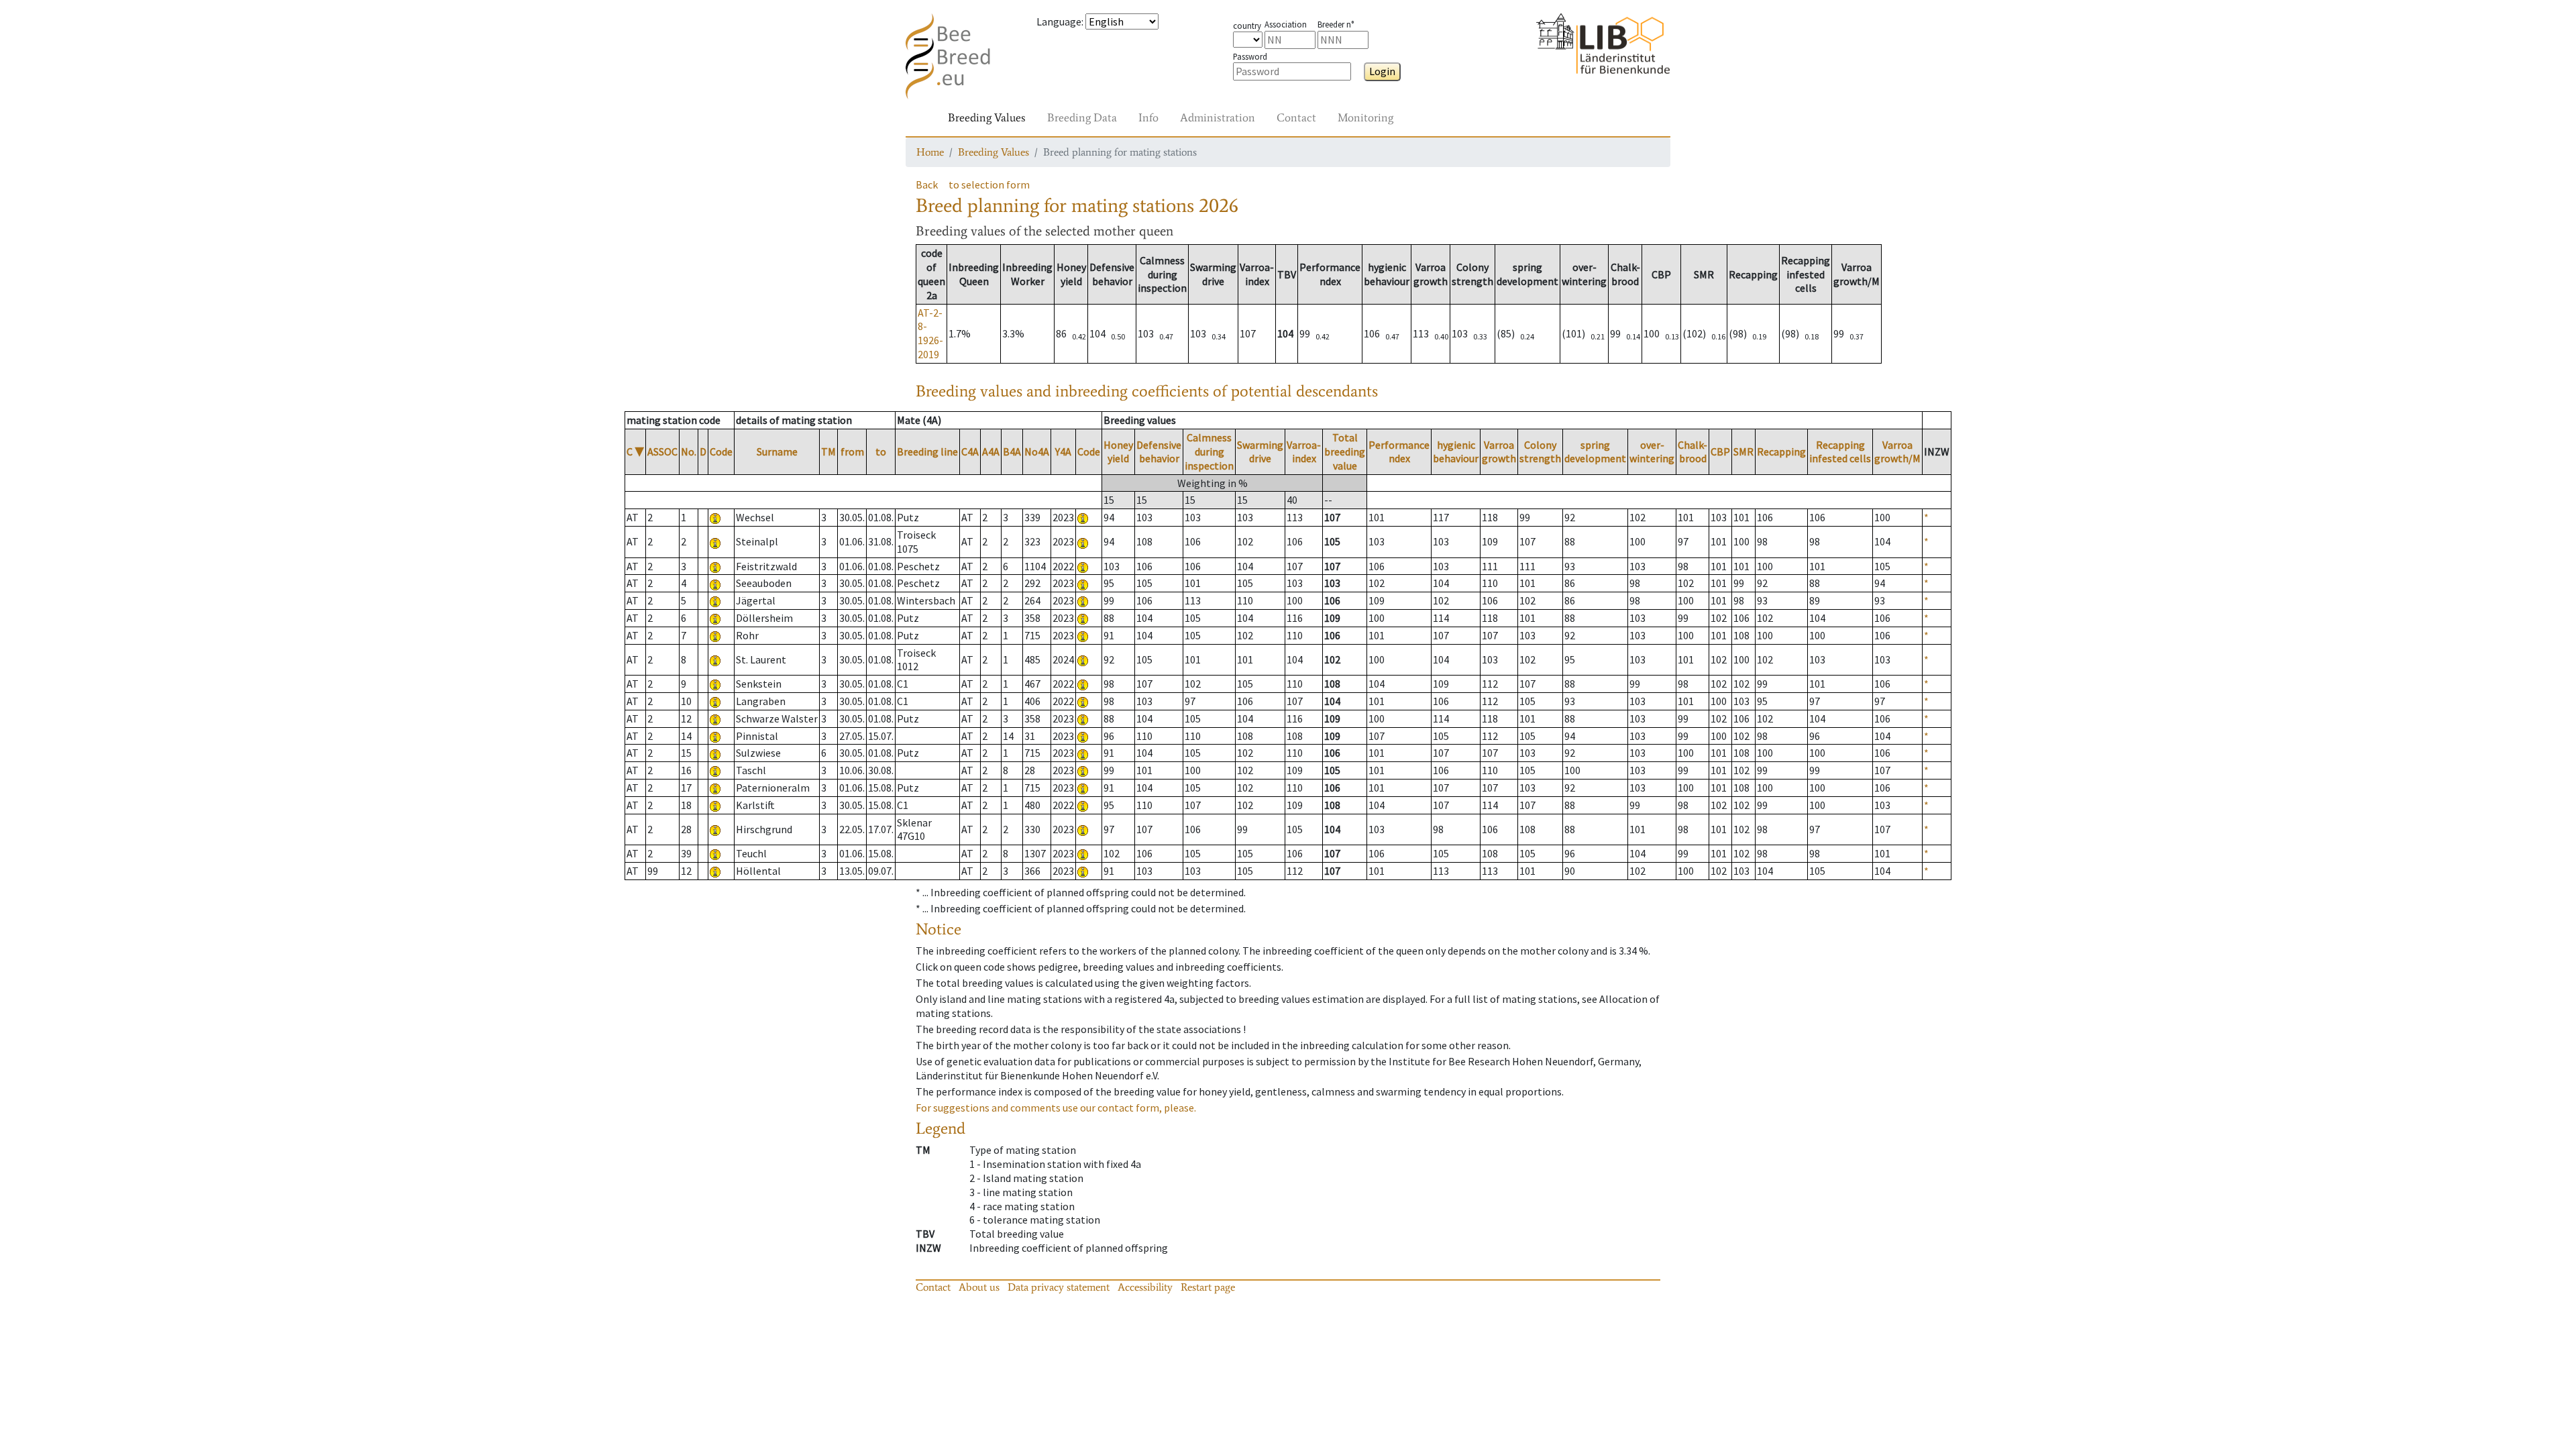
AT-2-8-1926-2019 (930, 333)
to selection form (989, 184)
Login (1382, 71)
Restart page (1208, 1287)
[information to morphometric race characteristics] (715, 517)
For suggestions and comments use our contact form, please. (1056, 1108)
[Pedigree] (1083, 517)
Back (927, 184)
